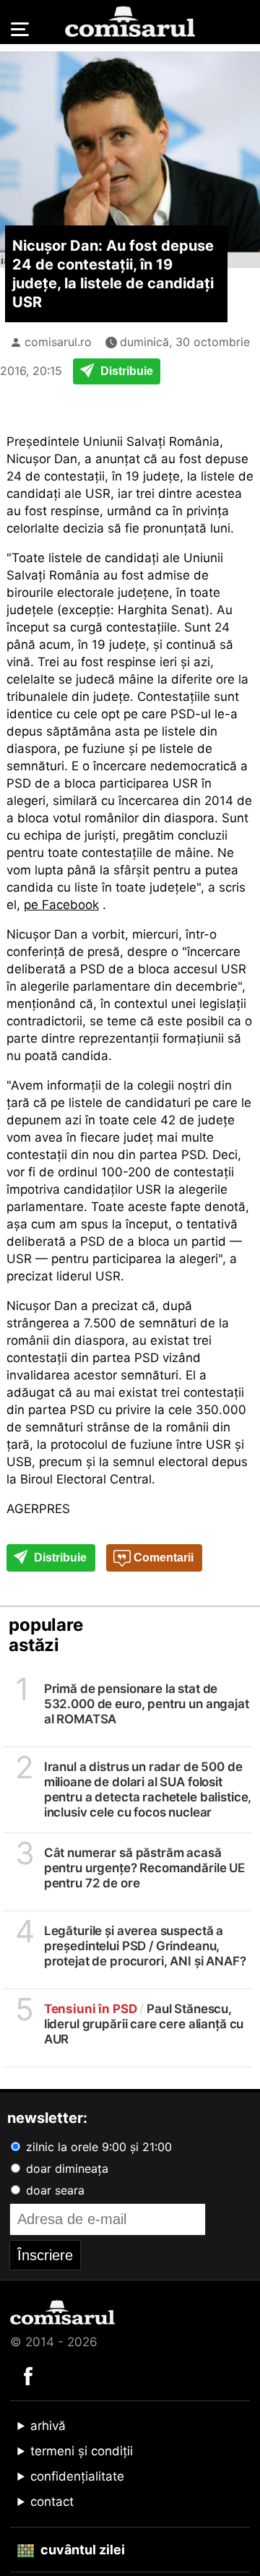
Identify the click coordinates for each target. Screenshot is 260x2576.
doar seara (53, 2190)
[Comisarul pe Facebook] (28, 2375)
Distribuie (125, 371)
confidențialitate (77, 2476)
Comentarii (162, 1558)
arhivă (48, 2426)
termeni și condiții (82, 2451)
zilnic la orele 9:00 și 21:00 (97, 2147)
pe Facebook (61, 905)
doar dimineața (65, 2168)
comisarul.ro (58, 342)
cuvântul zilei (81, 2550)
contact (52, 2502)
